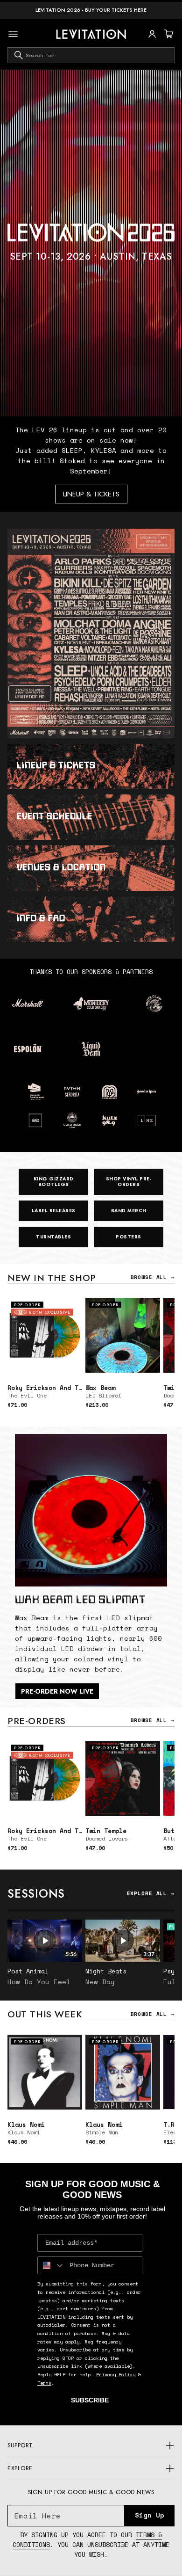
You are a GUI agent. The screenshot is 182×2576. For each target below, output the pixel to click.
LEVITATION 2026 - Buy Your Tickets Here (91, 10)
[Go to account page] (152, 34)
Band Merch (129, 1211)
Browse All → (152, 1277)
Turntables (53, 1237)
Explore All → (151, 1893)
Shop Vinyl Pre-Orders (129, 1182)
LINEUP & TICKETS (91, 494)
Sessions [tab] (36, 1893)
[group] (91, 243)
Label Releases (54, 1211)
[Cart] (168, 34)
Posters (129, 1237)
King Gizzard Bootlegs (54, 1182)
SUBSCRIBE (90, 2400)
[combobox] (91, 55)
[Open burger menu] (13, 34)
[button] (168, 34)
